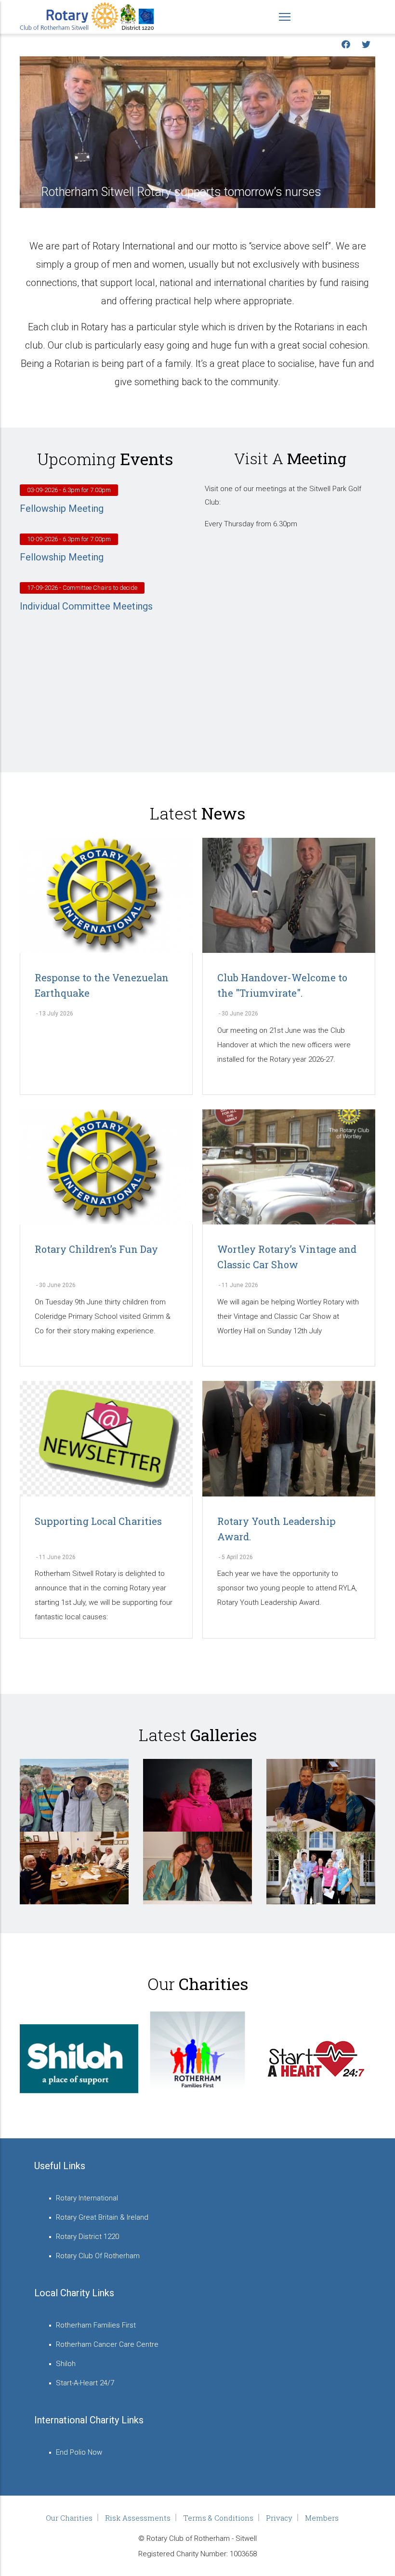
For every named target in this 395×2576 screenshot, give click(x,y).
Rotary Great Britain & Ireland (102, 2217)
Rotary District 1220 (87, 2237)
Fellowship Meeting (62, 508)
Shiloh (66, 2364)
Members (322, 2518)
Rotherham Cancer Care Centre (107, 2344)
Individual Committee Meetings (86, 606)
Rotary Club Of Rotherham (98, 2256)
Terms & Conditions (218, 2518)
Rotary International (87, 2198)
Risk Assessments (138, 2518)
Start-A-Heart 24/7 (85, 2383)
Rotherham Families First (96, 2325)
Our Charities (69, 2518)
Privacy (279, 2518)
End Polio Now (79, 2452)
